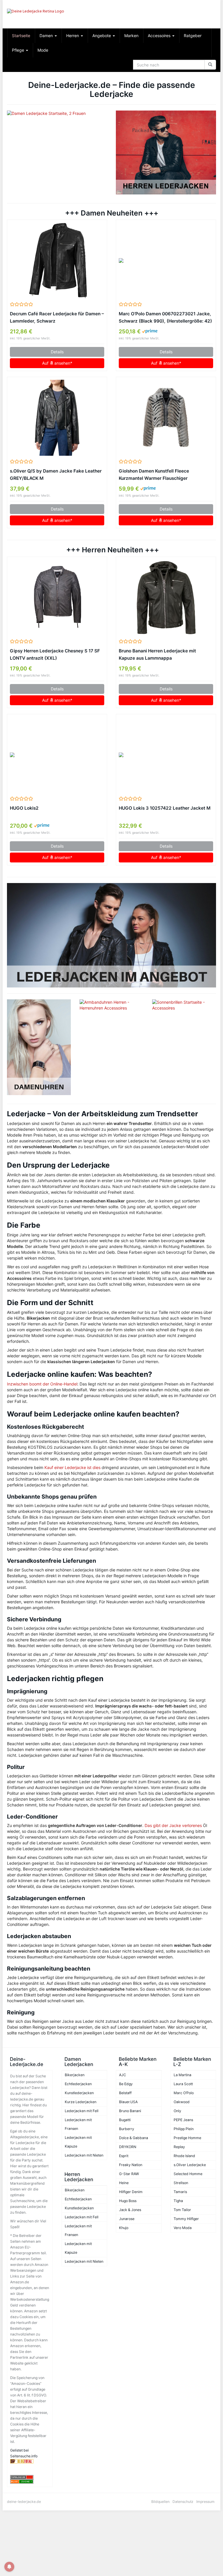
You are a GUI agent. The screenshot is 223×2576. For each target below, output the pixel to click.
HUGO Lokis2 (24, 808)
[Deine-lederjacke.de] (39, 14)
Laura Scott (183, 2084)
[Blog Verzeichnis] (30, 2482)
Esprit (124, 2156)
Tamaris (180, 2192)
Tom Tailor (182, 2210)
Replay (179, 2147)
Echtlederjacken (78, 2084)
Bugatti (125, 2120)
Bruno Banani (130, 2111)
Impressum (205, 2502)
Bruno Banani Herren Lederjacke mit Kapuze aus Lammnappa (157, 654)
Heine (124, 2183)
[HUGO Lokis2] (57, 755)
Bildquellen (160, 2502)
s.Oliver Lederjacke (190, 2165)
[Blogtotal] (30, 2461)
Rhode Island (184, 2156)
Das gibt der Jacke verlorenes (173, 1825)
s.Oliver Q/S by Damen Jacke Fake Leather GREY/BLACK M (56, 475)
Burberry (127, 2129)
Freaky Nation (131, 2165)
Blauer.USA (128, 2102)
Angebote (102, 36)
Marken (131, 36)
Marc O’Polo (184, 2093)
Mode (43, 50)
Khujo (124, 2228)
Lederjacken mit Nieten (84, 2155)
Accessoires (160, 36)
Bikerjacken (75, 2075)
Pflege (19, 50)
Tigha (178, 2201)
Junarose (127, 2219)
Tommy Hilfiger (186, 2219)
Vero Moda (183, 2228)
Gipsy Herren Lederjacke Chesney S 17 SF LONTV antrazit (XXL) (55, 654)
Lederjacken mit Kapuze (78, 2142)
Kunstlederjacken (79, 2093)
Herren (73, 36)
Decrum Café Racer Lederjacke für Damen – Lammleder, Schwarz (57, 317)
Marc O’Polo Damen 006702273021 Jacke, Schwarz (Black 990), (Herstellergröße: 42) (165, 317)
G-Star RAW (129, 2174)
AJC (123, 2075)
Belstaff (125, 2093)
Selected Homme (188, 2174)
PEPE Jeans (183, 2120)
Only (177, 2111)
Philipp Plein (184, 2129)
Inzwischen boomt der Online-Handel (42, 1384)
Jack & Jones (130, 2210)
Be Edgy (126, 2084)
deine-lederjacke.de (24, 2502)
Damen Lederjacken (79, 2062)
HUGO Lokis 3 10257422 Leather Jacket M (165, 808)
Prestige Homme (187, 2138)
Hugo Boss (128, 2201)
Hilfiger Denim (131, 2192)
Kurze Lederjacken (81, 2102)
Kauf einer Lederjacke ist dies (72, 1467)
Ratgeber (193, 36)
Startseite (21, 36)
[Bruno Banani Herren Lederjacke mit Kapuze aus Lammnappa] (166, 598)
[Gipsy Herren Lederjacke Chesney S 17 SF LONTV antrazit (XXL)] (57, 598)
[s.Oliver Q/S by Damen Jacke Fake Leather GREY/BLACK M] (57, 418)
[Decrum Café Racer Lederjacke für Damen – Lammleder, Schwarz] (57, 261)
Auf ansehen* (57, 363)
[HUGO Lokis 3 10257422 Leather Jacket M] (166, 755)
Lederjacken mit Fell (82, 2111)
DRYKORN (128, 2147)
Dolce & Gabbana (134, 2138)
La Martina (182, 2075)
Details (57, 352)
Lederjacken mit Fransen (78, 2124)
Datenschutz (183, 2502)
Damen (47, 36)
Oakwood (182, 2102)
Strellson (181, 2183)
